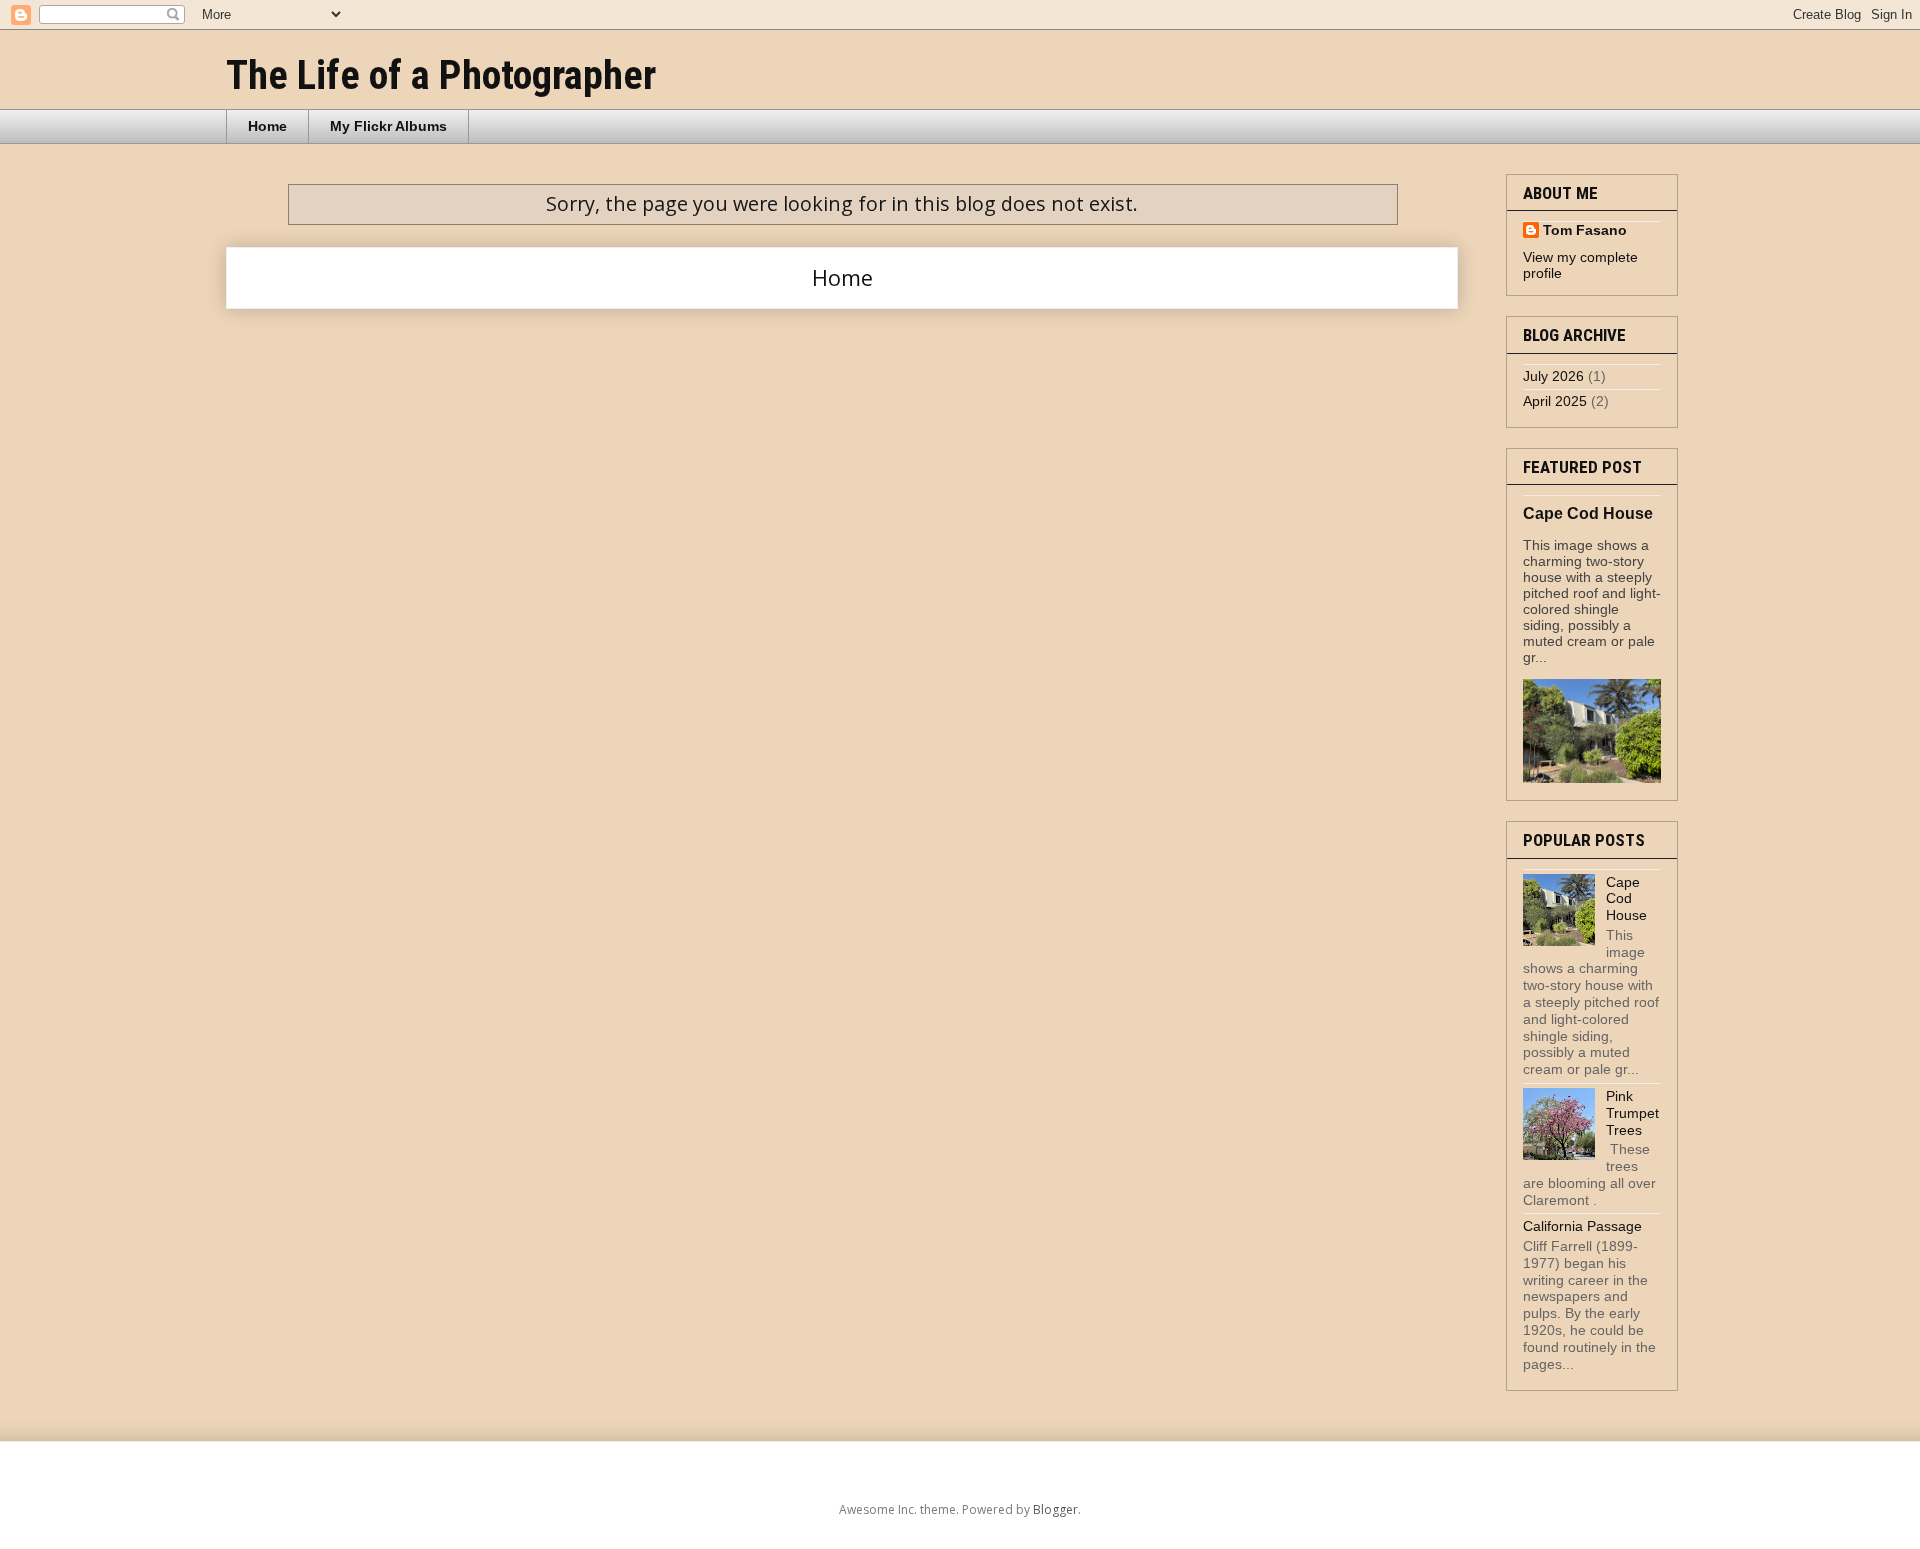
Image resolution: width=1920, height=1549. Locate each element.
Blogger (1055, 1509)
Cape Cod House (1588, 513)
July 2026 (1553, 376)
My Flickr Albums (388, 126)
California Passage (1582, 1226)
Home (267, 126)
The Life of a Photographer (441, 75)
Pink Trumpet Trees (1632, 1113)
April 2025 (1555, 401)
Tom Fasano (1585, 230)
